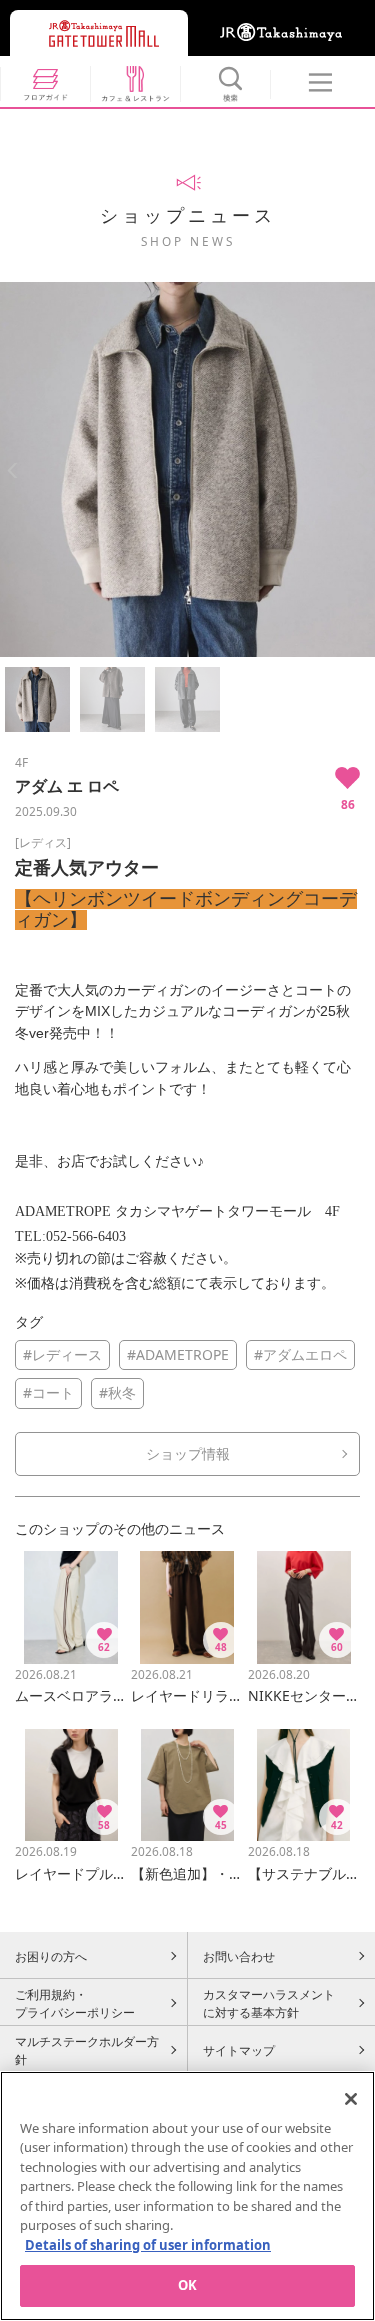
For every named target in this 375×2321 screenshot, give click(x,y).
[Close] (351, 2099)
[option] (187, 469)
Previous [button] (12, 470)
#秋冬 (117, 1392)
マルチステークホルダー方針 (87, 2050)
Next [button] (362, 470)
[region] (187, 2196)
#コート (48, 1392)
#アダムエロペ (300, 1354)
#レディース (62, 1354)
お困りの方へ (51, 1956)
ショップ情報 (188, 1453)
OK (187, 2285)
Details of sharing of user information (148, 2245)
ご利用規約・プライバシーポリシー (75, 2003)
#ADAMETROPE (178, 1354)
